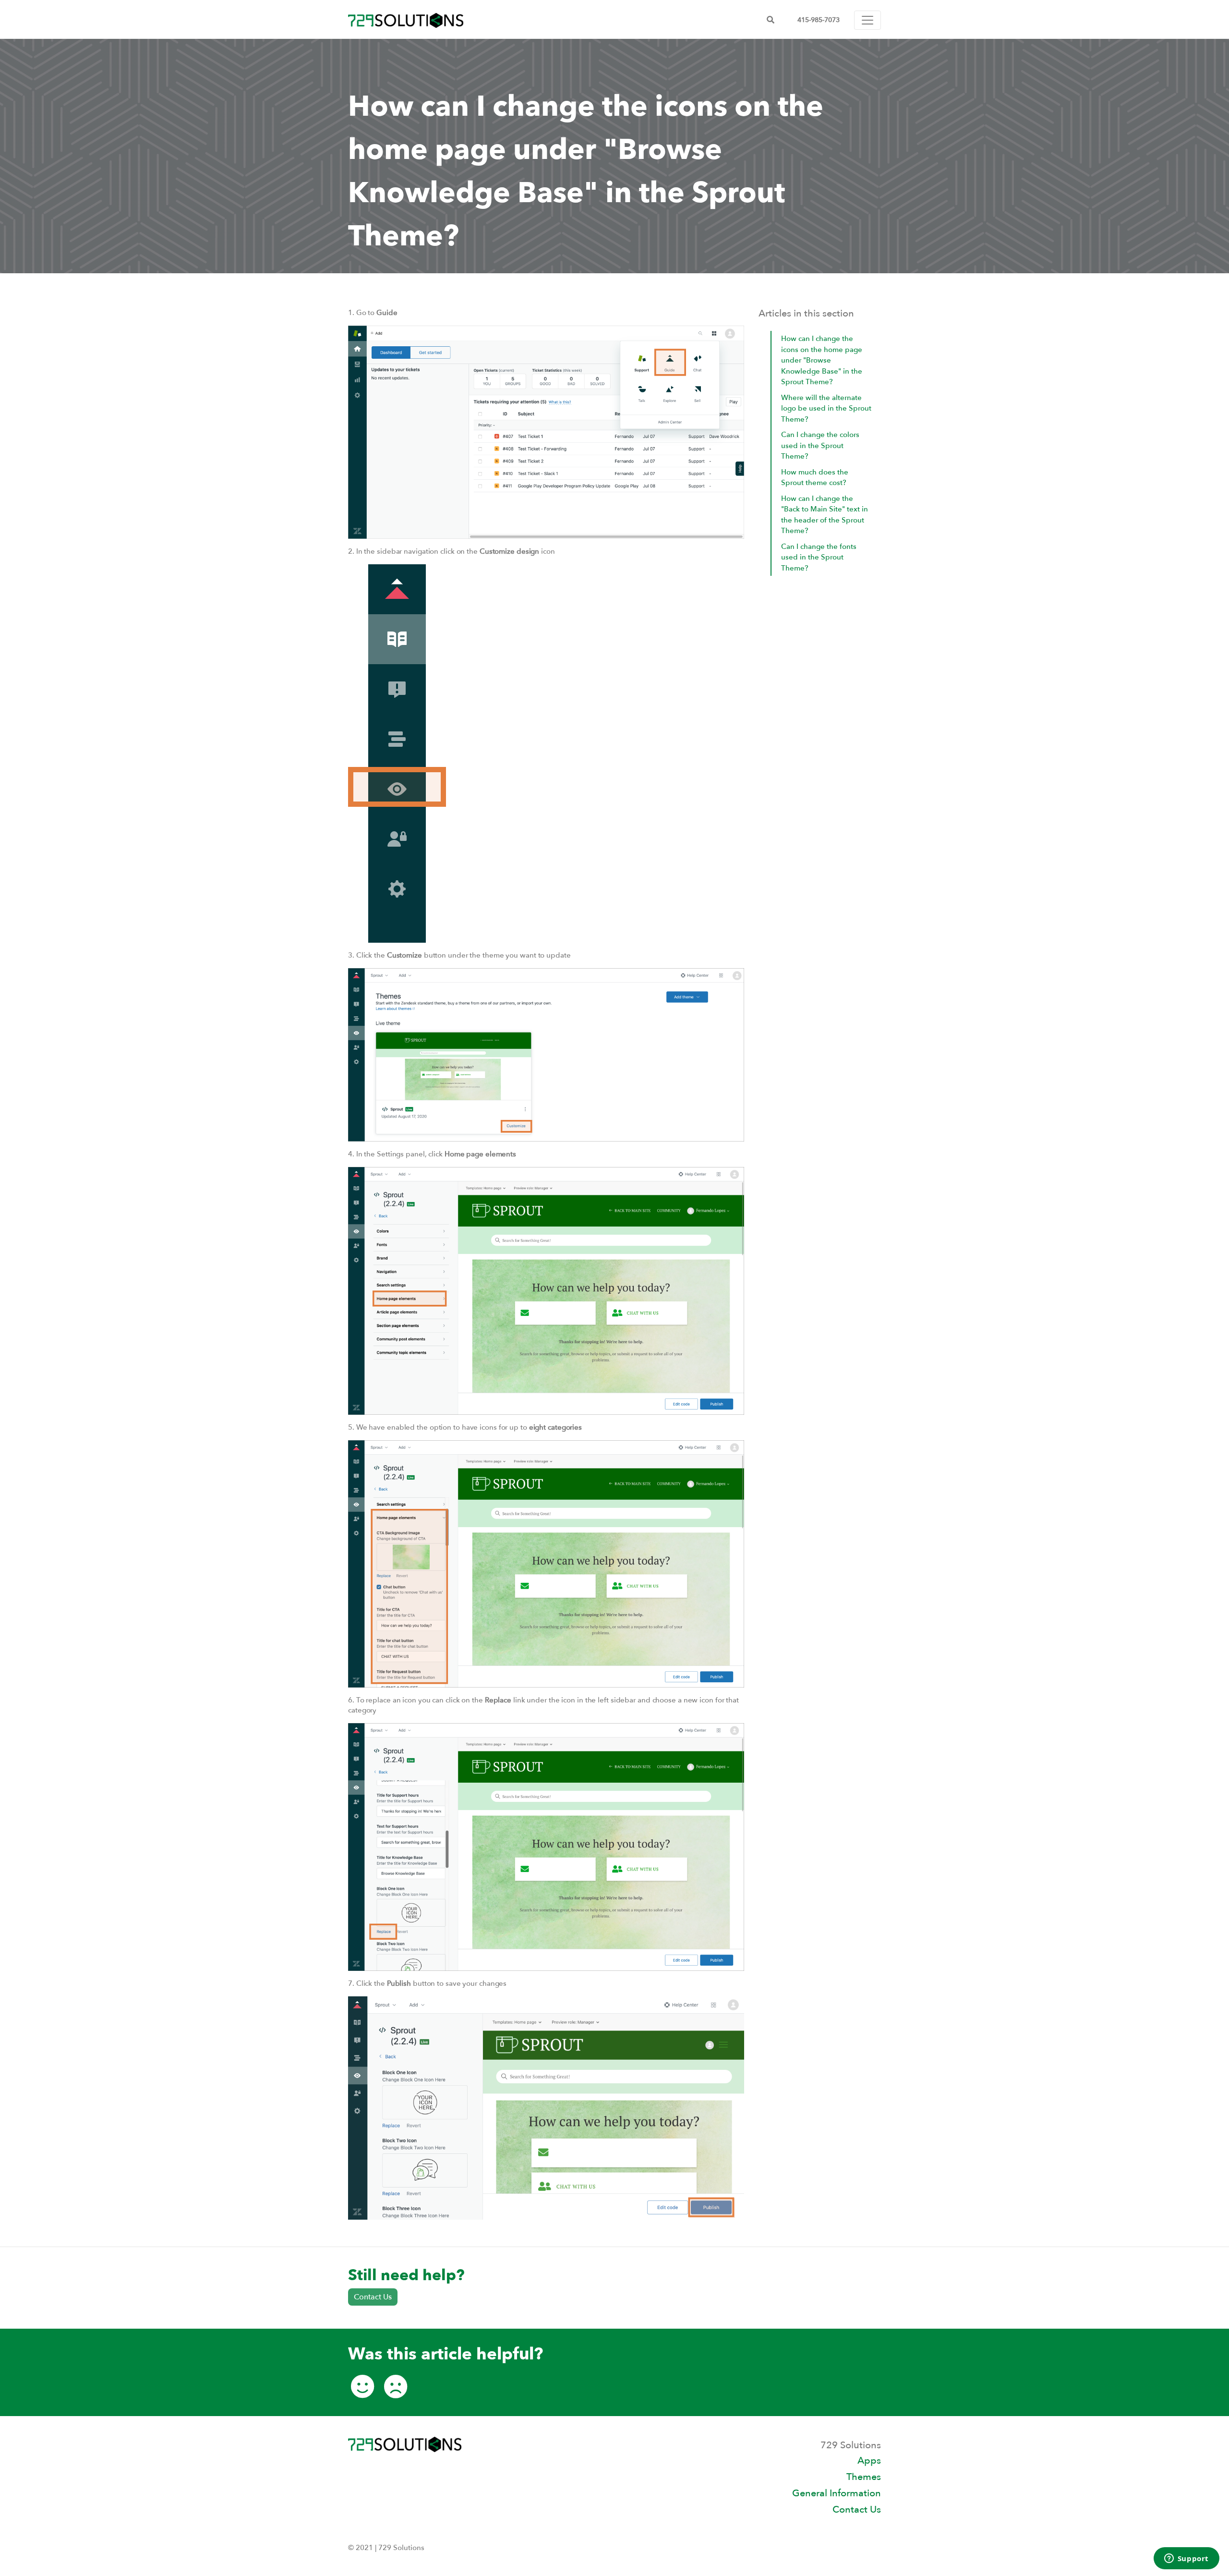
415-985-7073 (819, 20)
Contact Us (373, 2297)
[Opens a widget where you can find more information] (1186, 2559)
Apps (869, 2461)
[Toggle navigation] (868, 20)
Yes (362, 2391)
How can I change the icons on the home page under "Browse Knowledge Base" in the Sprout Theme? (822, 360)
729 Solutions (406, 20)
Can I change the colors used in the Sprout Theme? (820, 445)
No (396, 2391)
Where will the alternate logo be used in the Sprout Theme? (826, 408)
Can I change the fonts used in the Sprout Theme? (819, 557)
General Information (837, 2493)
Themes (864, 2477)
